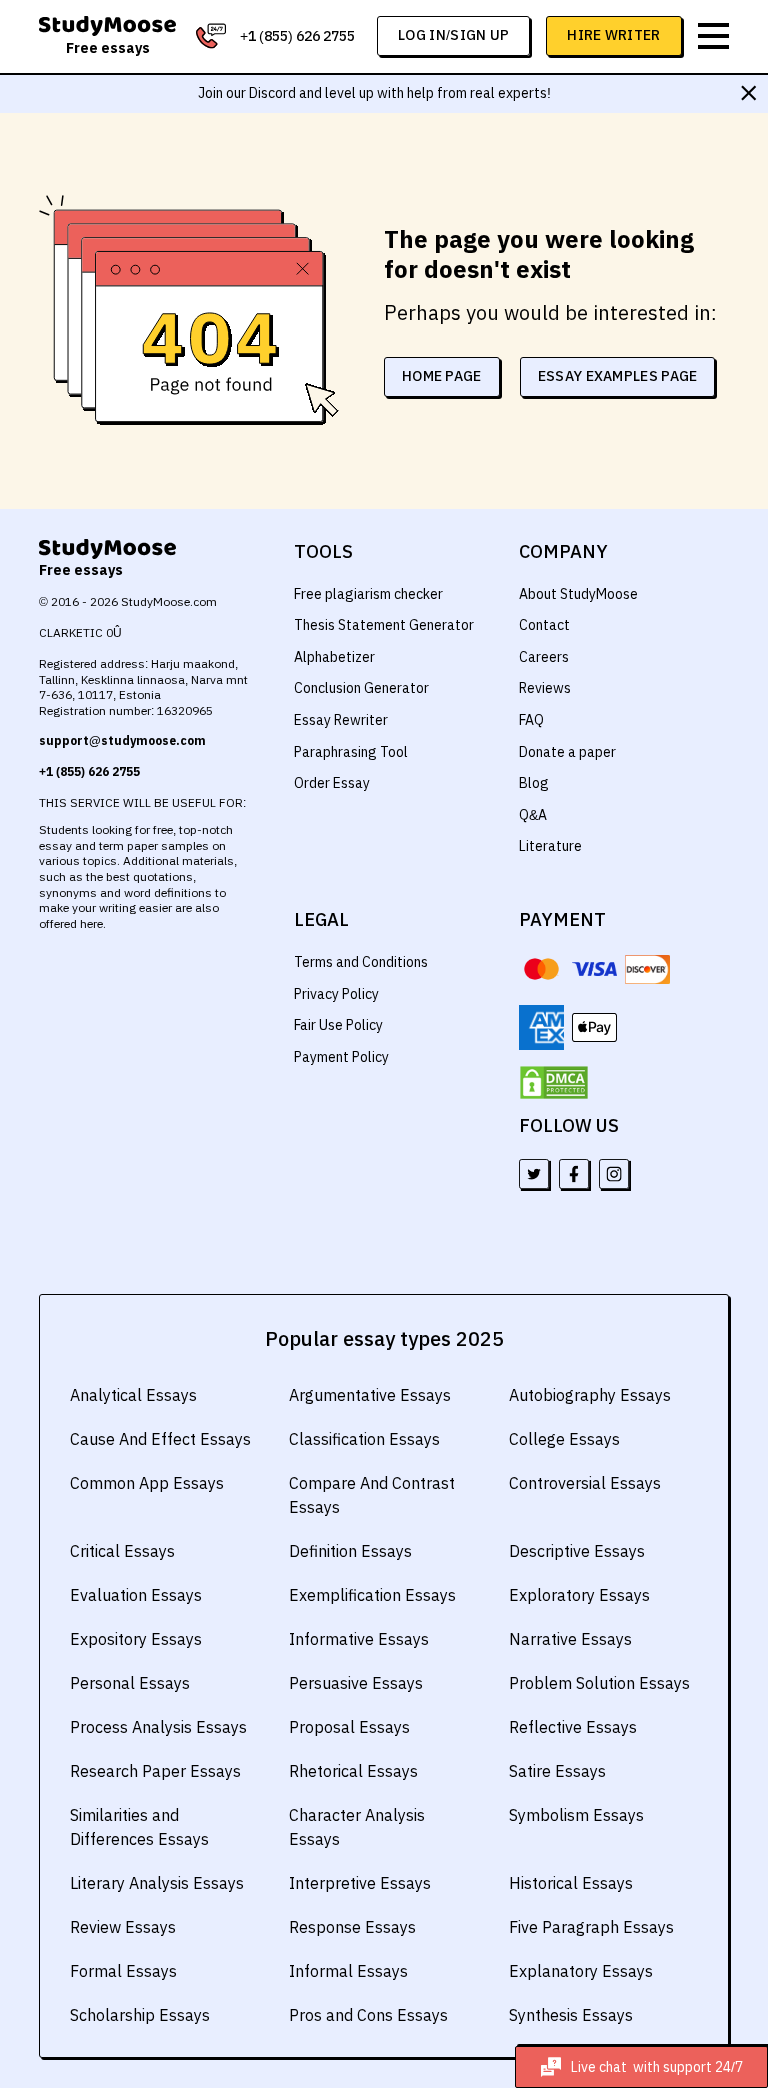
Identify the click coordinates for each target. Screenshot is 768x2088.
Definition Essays (350, 1551)
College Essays (564, 1439)
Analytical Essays (133, 1395)
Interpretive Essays (360, 1883)
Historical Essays (571, 1883)
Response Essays (352, 1927)
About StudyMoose (578, 594)
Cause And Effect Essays (160, 1439)
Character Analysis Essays (357, 1827)
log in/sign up (453, 35)
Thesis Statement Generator (384, 625)
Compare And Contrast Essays (372, 1495)
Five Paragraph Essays (591, 1927)
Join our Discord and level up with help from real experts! (374, 93)
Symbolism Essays (576, 1815)
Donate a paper (567, 752)
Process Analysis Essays (158, 1727)
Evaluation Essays (136, 1595)
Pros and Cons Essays (368, 2015)
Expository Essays (136, 1639)
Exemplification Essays (372, 1595)
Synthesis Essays (571, 2015)
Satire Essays (557, 1771)
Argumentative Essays (370, 1395)
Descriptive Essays (577, 1551)
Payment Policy (341, 1057)
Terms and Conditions (361, 962)
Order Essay (332, 783)
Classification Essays (364, 1439)
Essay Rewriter (341, 720)
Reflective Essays (573, 1727)
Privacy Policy (336, 994)
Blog (534, 783)
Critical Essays (122, 1551)
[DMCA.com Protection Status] (554, 1083)
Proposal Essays (349, 1727)
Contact (544, 625)
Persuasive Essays (356, 1683)
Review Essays (123, 1927)
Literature (550, 846)
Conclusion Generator (361, 688)
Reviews (545, 688)
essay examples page (618, 376)
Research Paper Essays (155, 1771)
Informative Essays (359, 1639)
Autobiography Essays (590, 1395)
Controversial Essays (585, 1483)
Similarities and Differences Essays (139, 1827)
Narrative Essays (570, 1639)
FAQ (531, 720)
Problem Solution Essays (599, 1683)
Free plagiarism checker (368, 594)
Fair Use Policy (338, 1025)
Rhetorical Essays (353, 1771)
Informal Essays (348, 1971)
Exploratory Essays (579, 1595)
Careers (544, 657)
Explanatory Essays (581, 1971)
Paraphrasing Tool (351, 752)
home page (442, 376)
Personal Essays (130, 1683)
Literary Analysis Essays (157, 1883)
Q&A (533, 815)
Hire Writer (613, 35)
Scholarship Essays (140, 2015)
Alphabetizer (334, 657)
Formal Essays (123, 1971)
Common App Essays (147, 1483)
